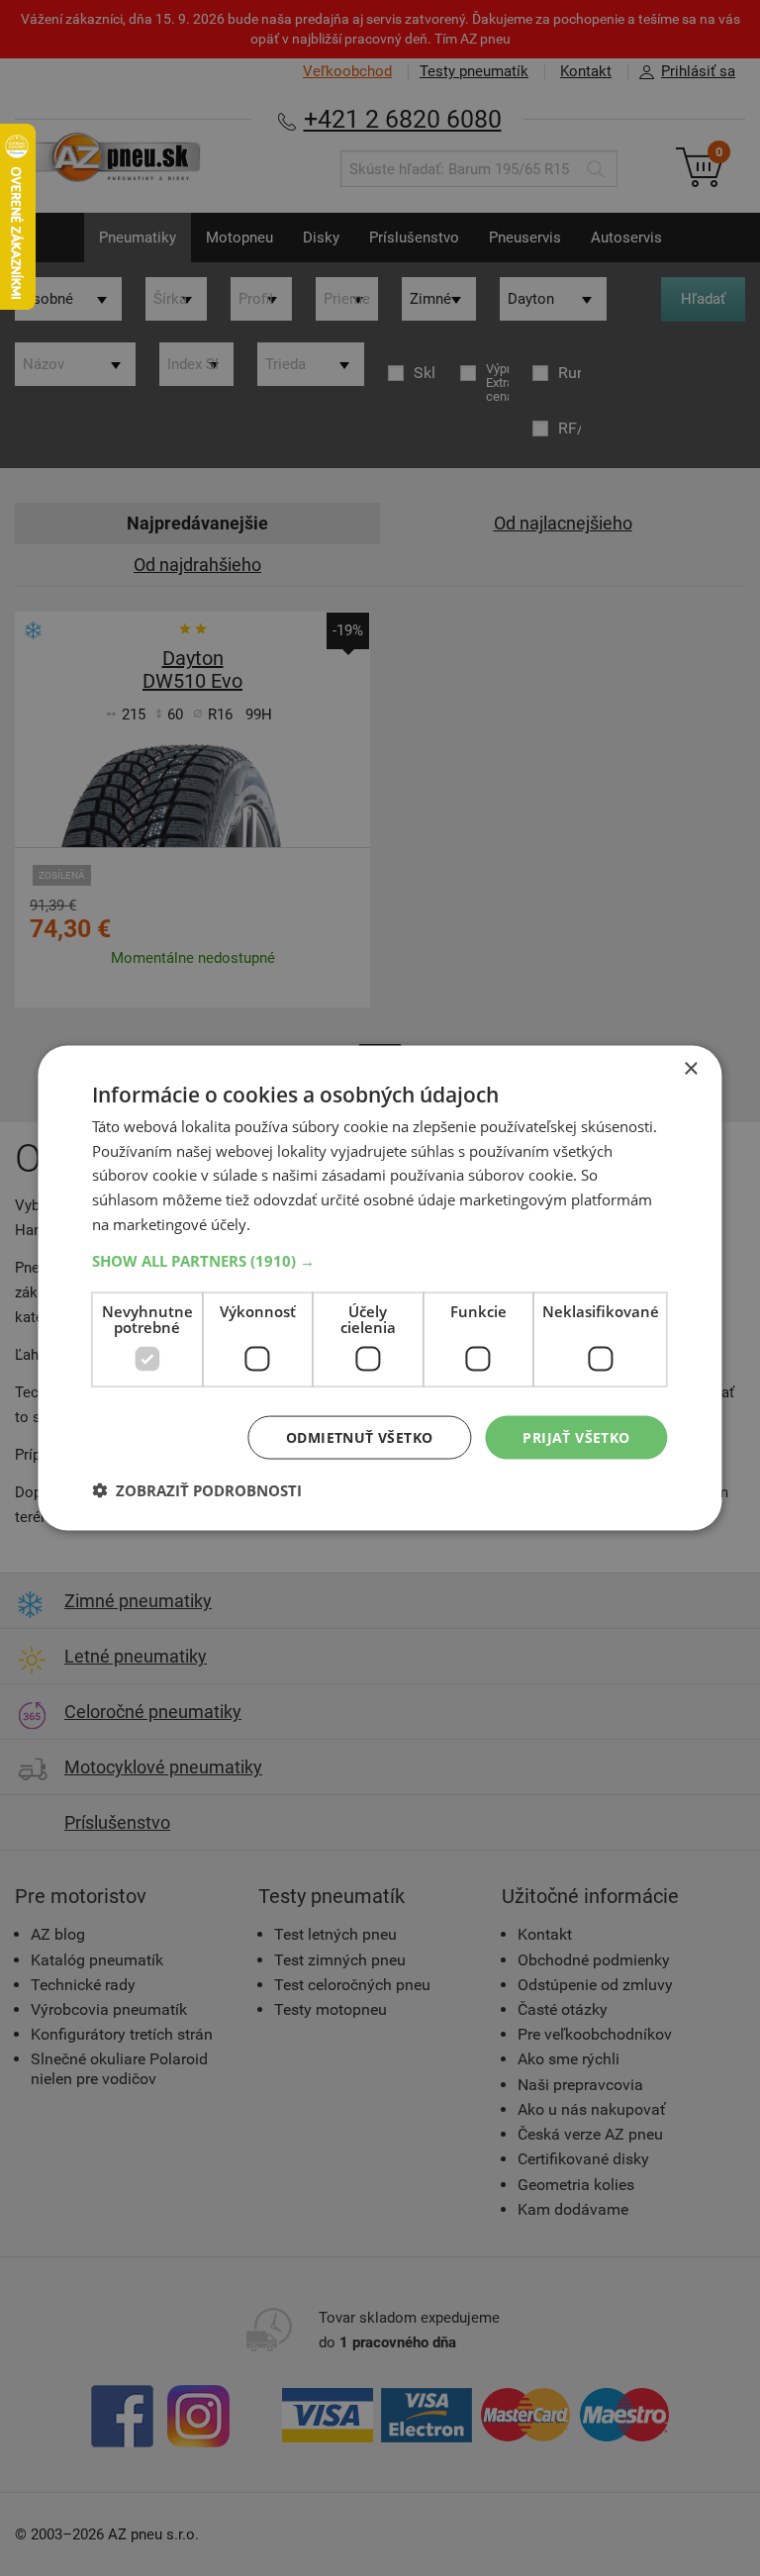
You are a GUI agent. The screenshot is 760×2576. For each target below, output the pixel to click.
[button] (380, 1260)
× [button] (690, 1068)
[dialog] (380, 1288)
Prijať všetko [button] (576, 1436)
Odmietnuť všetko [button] (359, 1436)
